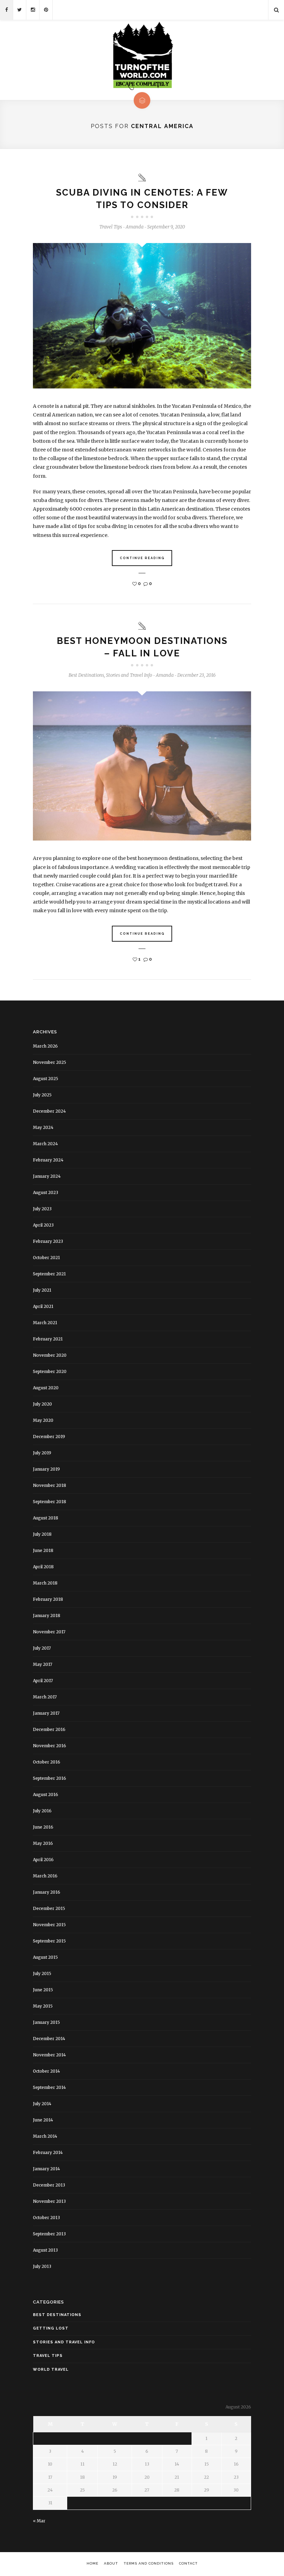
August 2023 (46, 1192)
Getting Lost (51, 2328)
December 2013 (49, 2185)
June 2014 (43, 2120)
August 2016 (46, 1794)
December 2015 (49, 1908)
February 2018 (48, 1599)
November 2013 (49, 2201)
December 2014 (49, 2039)
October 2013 (46, 2218)
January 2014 (46, 2169)
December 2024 (49, 1111)
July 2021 (42, 1290)
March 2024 (45, 1144)
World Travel (51, 2369)
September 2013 (49, 2234)
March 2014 (45, 2136)
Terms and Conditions (149, 2563)
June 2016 (43, 1827)
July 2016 (42, 1811)
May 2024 (43, 1127)
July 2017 (42, 1648)
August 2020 (46, 1388)
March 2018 (45, 1583)
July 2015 (42, 1973)
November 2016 (50, 1746)
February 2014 (48, 2152)
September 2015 (49, 1941)
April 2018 (43, 1567)
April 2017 (43, 1681)
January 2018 (47, 1615)
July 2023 (42, 1209)
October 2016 (47, 1762)
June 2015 (43, 1990)
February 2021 (48, 1339)
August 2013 (45, 2250)
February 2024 (48, 1160)
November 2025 (50, 1062)
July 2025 (42, 1095)
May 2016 (43, 1843)
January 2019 (46, 1469)
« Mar (39, 2521)
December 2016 (49, 1729)
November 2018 (50, 1485)
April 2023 (43, 1225)
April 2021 (43, 1306)
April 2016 (43, 1860)
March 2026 (45, 1046)
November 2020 (50, 1355)
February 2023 (48, 1241)
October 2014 (46, 2071)
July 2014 (42, 2104)
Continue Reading (142, 558)
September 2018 (50, 1502)
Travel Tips (111, 227)
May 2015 (43, 2006)
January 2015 (46, 2022)
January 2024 (47, 1176)
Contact (188, 2563)
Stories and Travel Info (129, 675)
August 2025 (46, 1079)
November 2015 (49, 1925)
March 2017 (45, 1697)
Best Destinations (86, 675)
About (111, 2563)
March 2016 (45, 1876)
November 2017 (49, 1632)
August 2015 (45, 1957)
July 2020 (42, 1404)
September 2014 (49, 2087)
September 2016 (50, 1778)
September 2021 (49, 1274)
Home (92, 2563)
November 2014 (49, 2055)
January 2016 (47, 1892)
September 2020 (50, 1371)
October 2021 (46, 1258)
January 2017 (46, 1713)
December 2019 (49, 1437)
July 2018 (42, 1534)
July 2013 (42, 2266)
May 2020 (43, 1420)
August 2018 (46, 1518)
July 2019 (42, 1453)
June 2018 (43, 1550)
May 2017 (43, 1664)
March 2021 (45, 1323)
